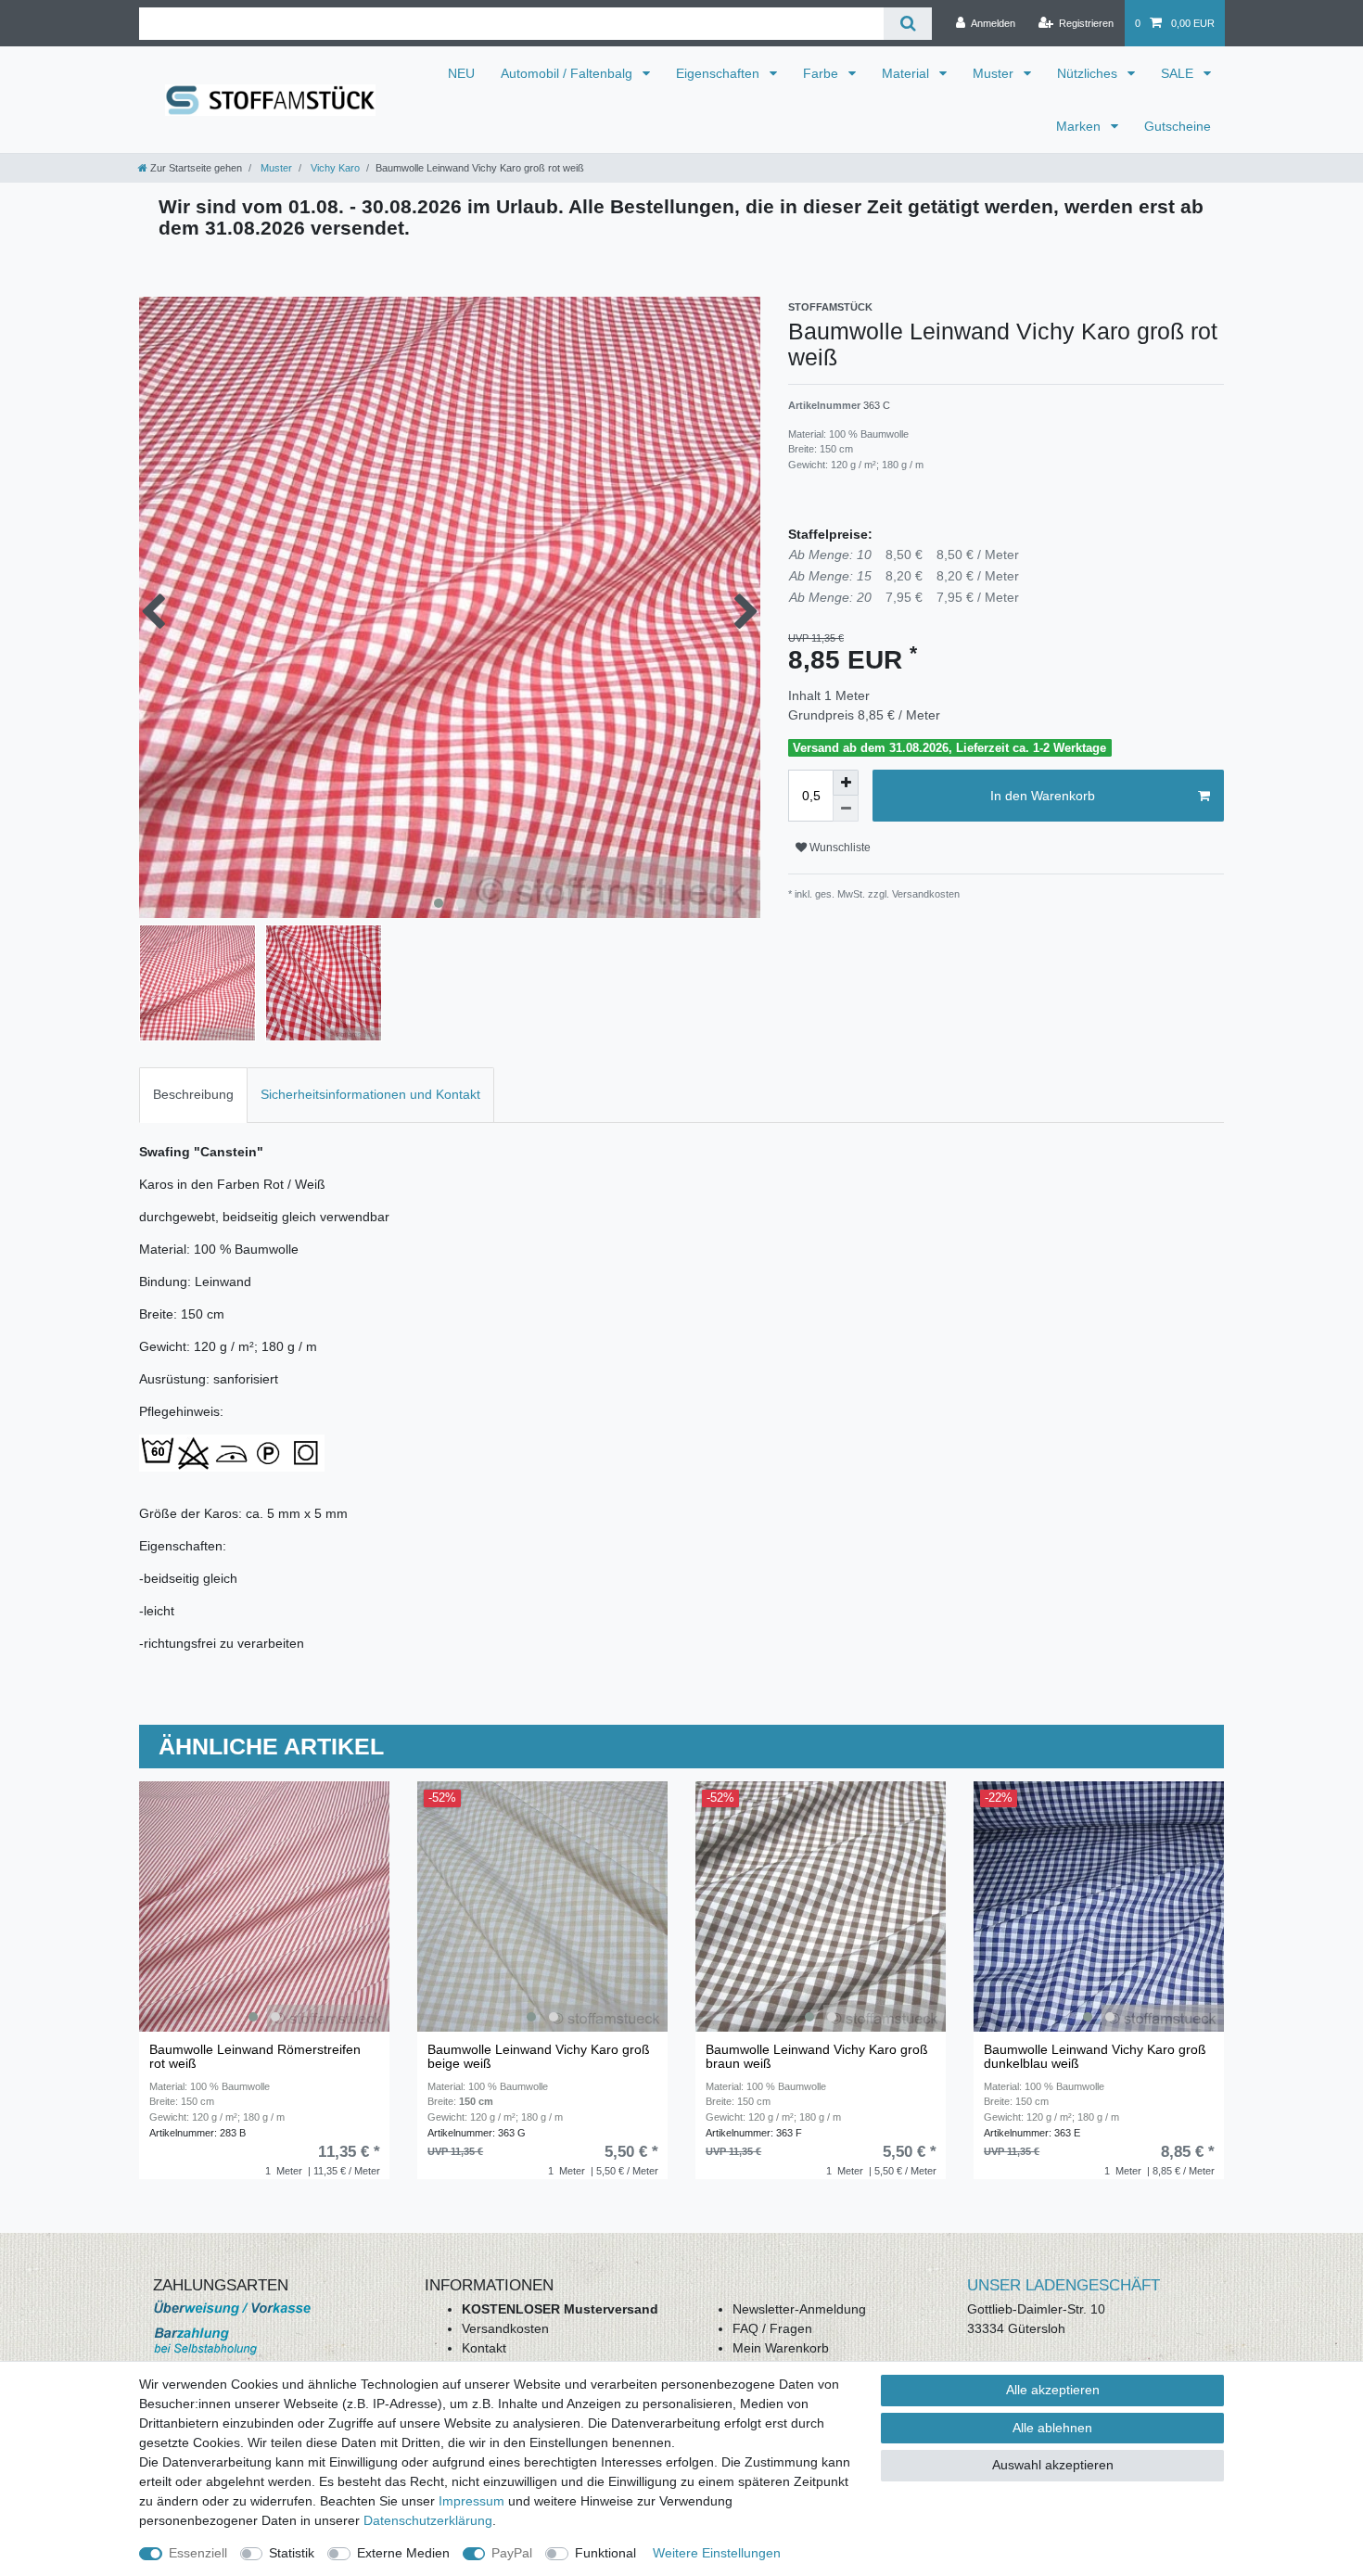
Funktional (605, 2553)
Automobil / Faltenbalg (568, 73)
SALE (1179, 73)
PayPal (512, 2553)
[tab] (193, 1095)
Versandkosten (505, 2328)
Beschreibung (193, 1094)
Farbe (822, 73)
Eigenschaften (720, 73)
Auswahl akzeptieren (1053, 2465)
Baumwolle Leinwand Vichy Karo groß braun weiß (817, 2057)
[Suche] (907, 24)
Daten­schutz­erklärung (428, 2520)
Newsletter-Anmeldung (799, 2309)
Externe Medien (403, 2553)
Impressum (471, 2501)
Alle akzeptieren (1053, 2390)
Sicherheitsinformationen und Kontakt (370, 1094)
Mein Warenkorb (781, 2348)
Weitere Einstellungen (717, 2553)
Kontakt (484, 2348)
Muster (995, 73)
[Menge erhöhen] (846, 783)
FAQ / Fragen (772, 2328)
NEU (461, 73)
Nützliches (1089, 73)
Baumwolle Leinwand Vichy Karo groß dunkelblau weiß (1095, 2057)
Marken (1080, 126)
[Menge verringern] (846, 809)
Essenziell (198, 2553)
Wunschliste (839, 848)
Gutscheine (1178, 126)
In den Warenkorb (1043, 796)
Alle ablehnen (1052, 2428)
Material (907, 73)
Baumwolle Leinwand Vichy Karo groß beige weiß (539, 2057)
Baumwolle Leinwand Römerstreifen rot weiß (255, 2057)
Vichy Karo (334, 168)
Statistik (292, 2553)
